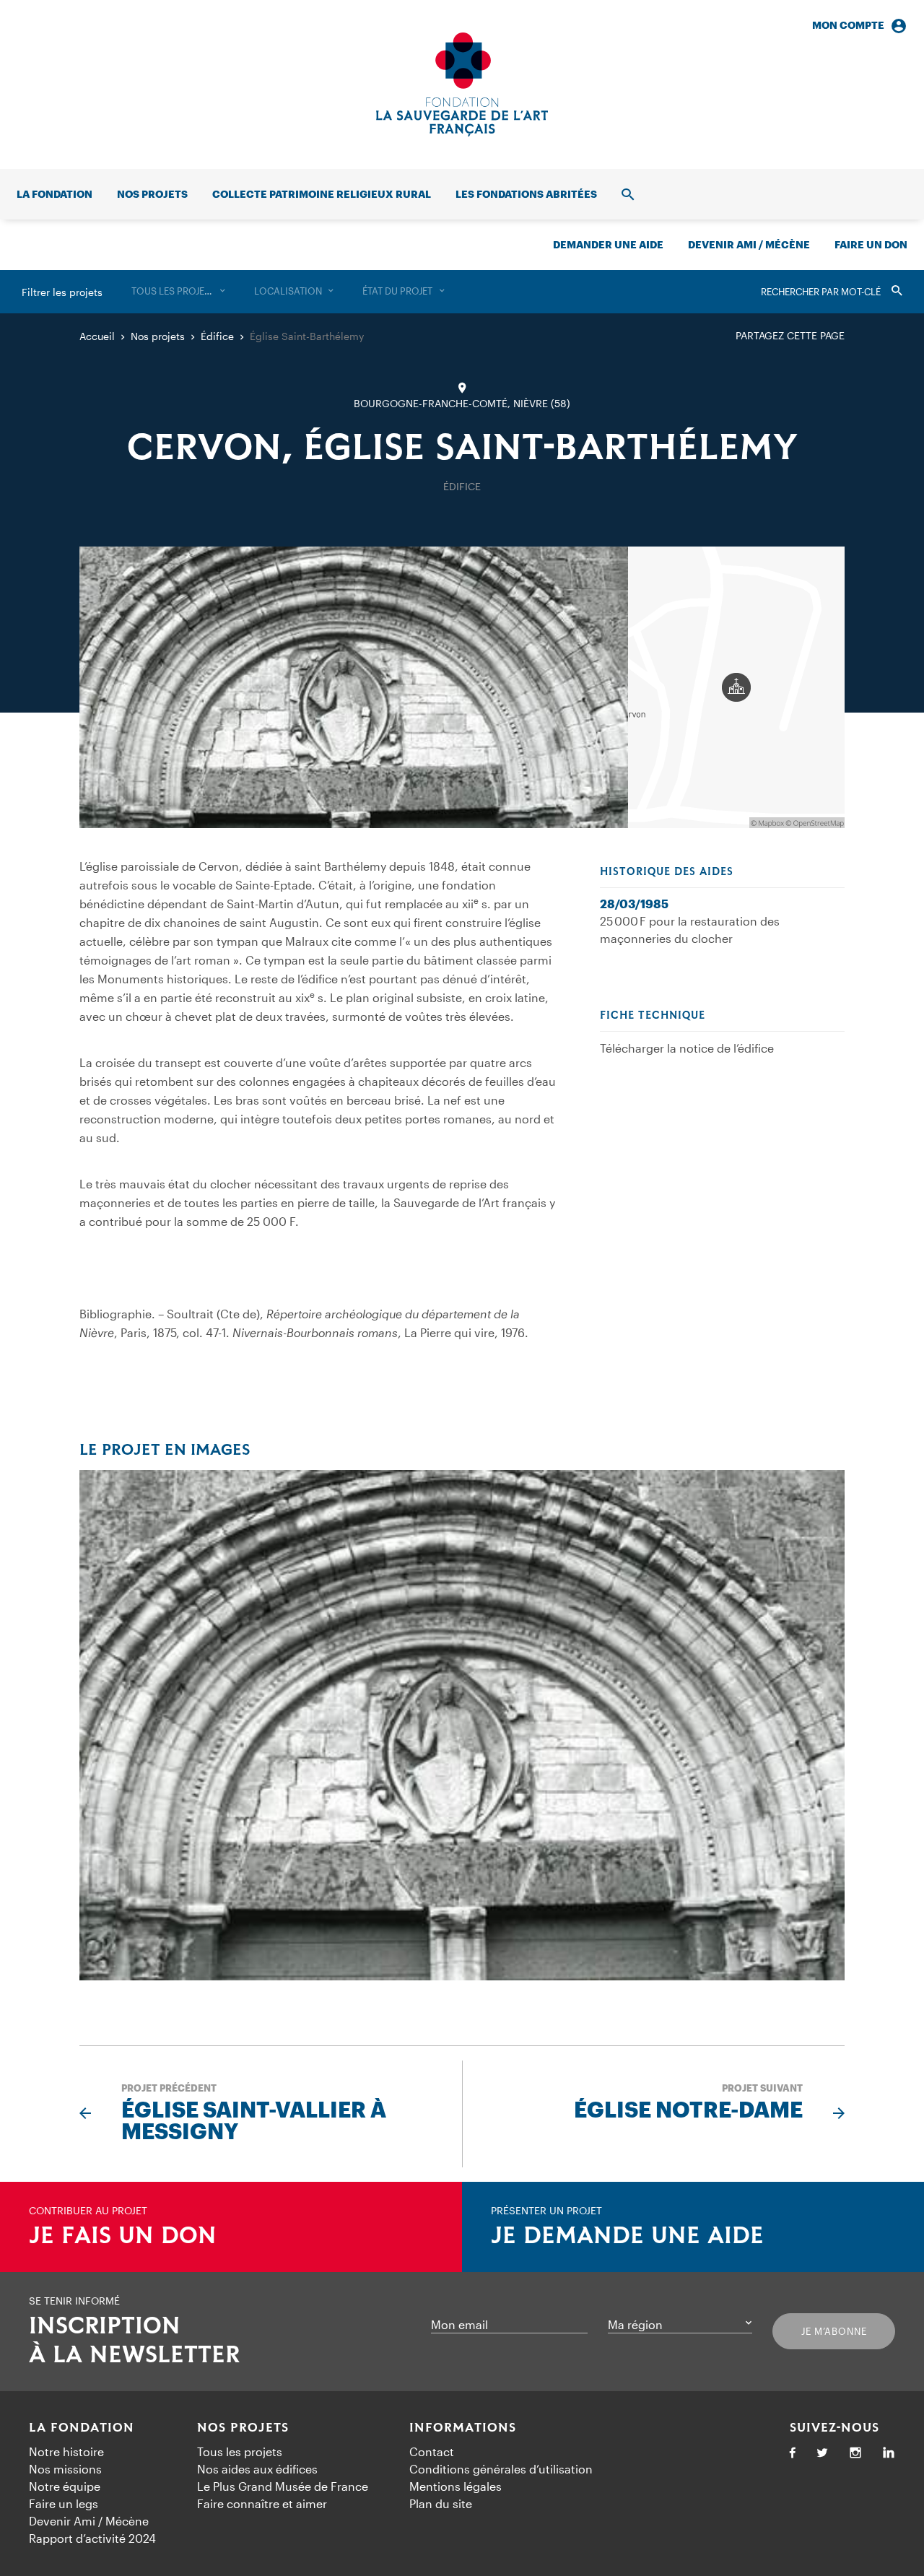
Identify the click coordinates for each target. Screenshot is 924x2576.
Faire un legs (64, 2503)
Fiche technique (653, 1016)
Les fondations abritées (526, 194)
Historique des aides (667, 872)
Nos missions (65, 2469)
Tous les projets (240, 2451)
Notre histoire (66, 2451)
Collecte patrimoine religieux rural (322, 194)
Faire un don (871, 244)
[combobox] (178, 292)
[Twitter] (822, 2454)
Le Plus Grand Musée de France (283, 2486)
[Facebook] (793, 2454)
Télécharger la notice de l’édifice (687, 1048)
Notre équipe (65, 2486)
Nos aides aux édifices (257, 2469)
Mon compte (848, 25)
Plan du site (441, 2503)
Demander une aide (608, 244)
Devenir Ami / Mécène (749, 244)
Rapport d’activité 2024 (92, 2538)
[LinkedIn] (889, 2454)
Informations (463, 2428)
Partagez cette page (790, 335)
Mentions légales (456, 2486)
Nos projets (152, 194)
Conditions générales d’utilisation (501, 2469)
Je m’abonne (834, 2331)
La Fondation (82, 2428)
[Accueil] (462, 84)
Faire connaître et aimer (262, 2503)
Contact (432, 2451)
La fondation (55, 194)
